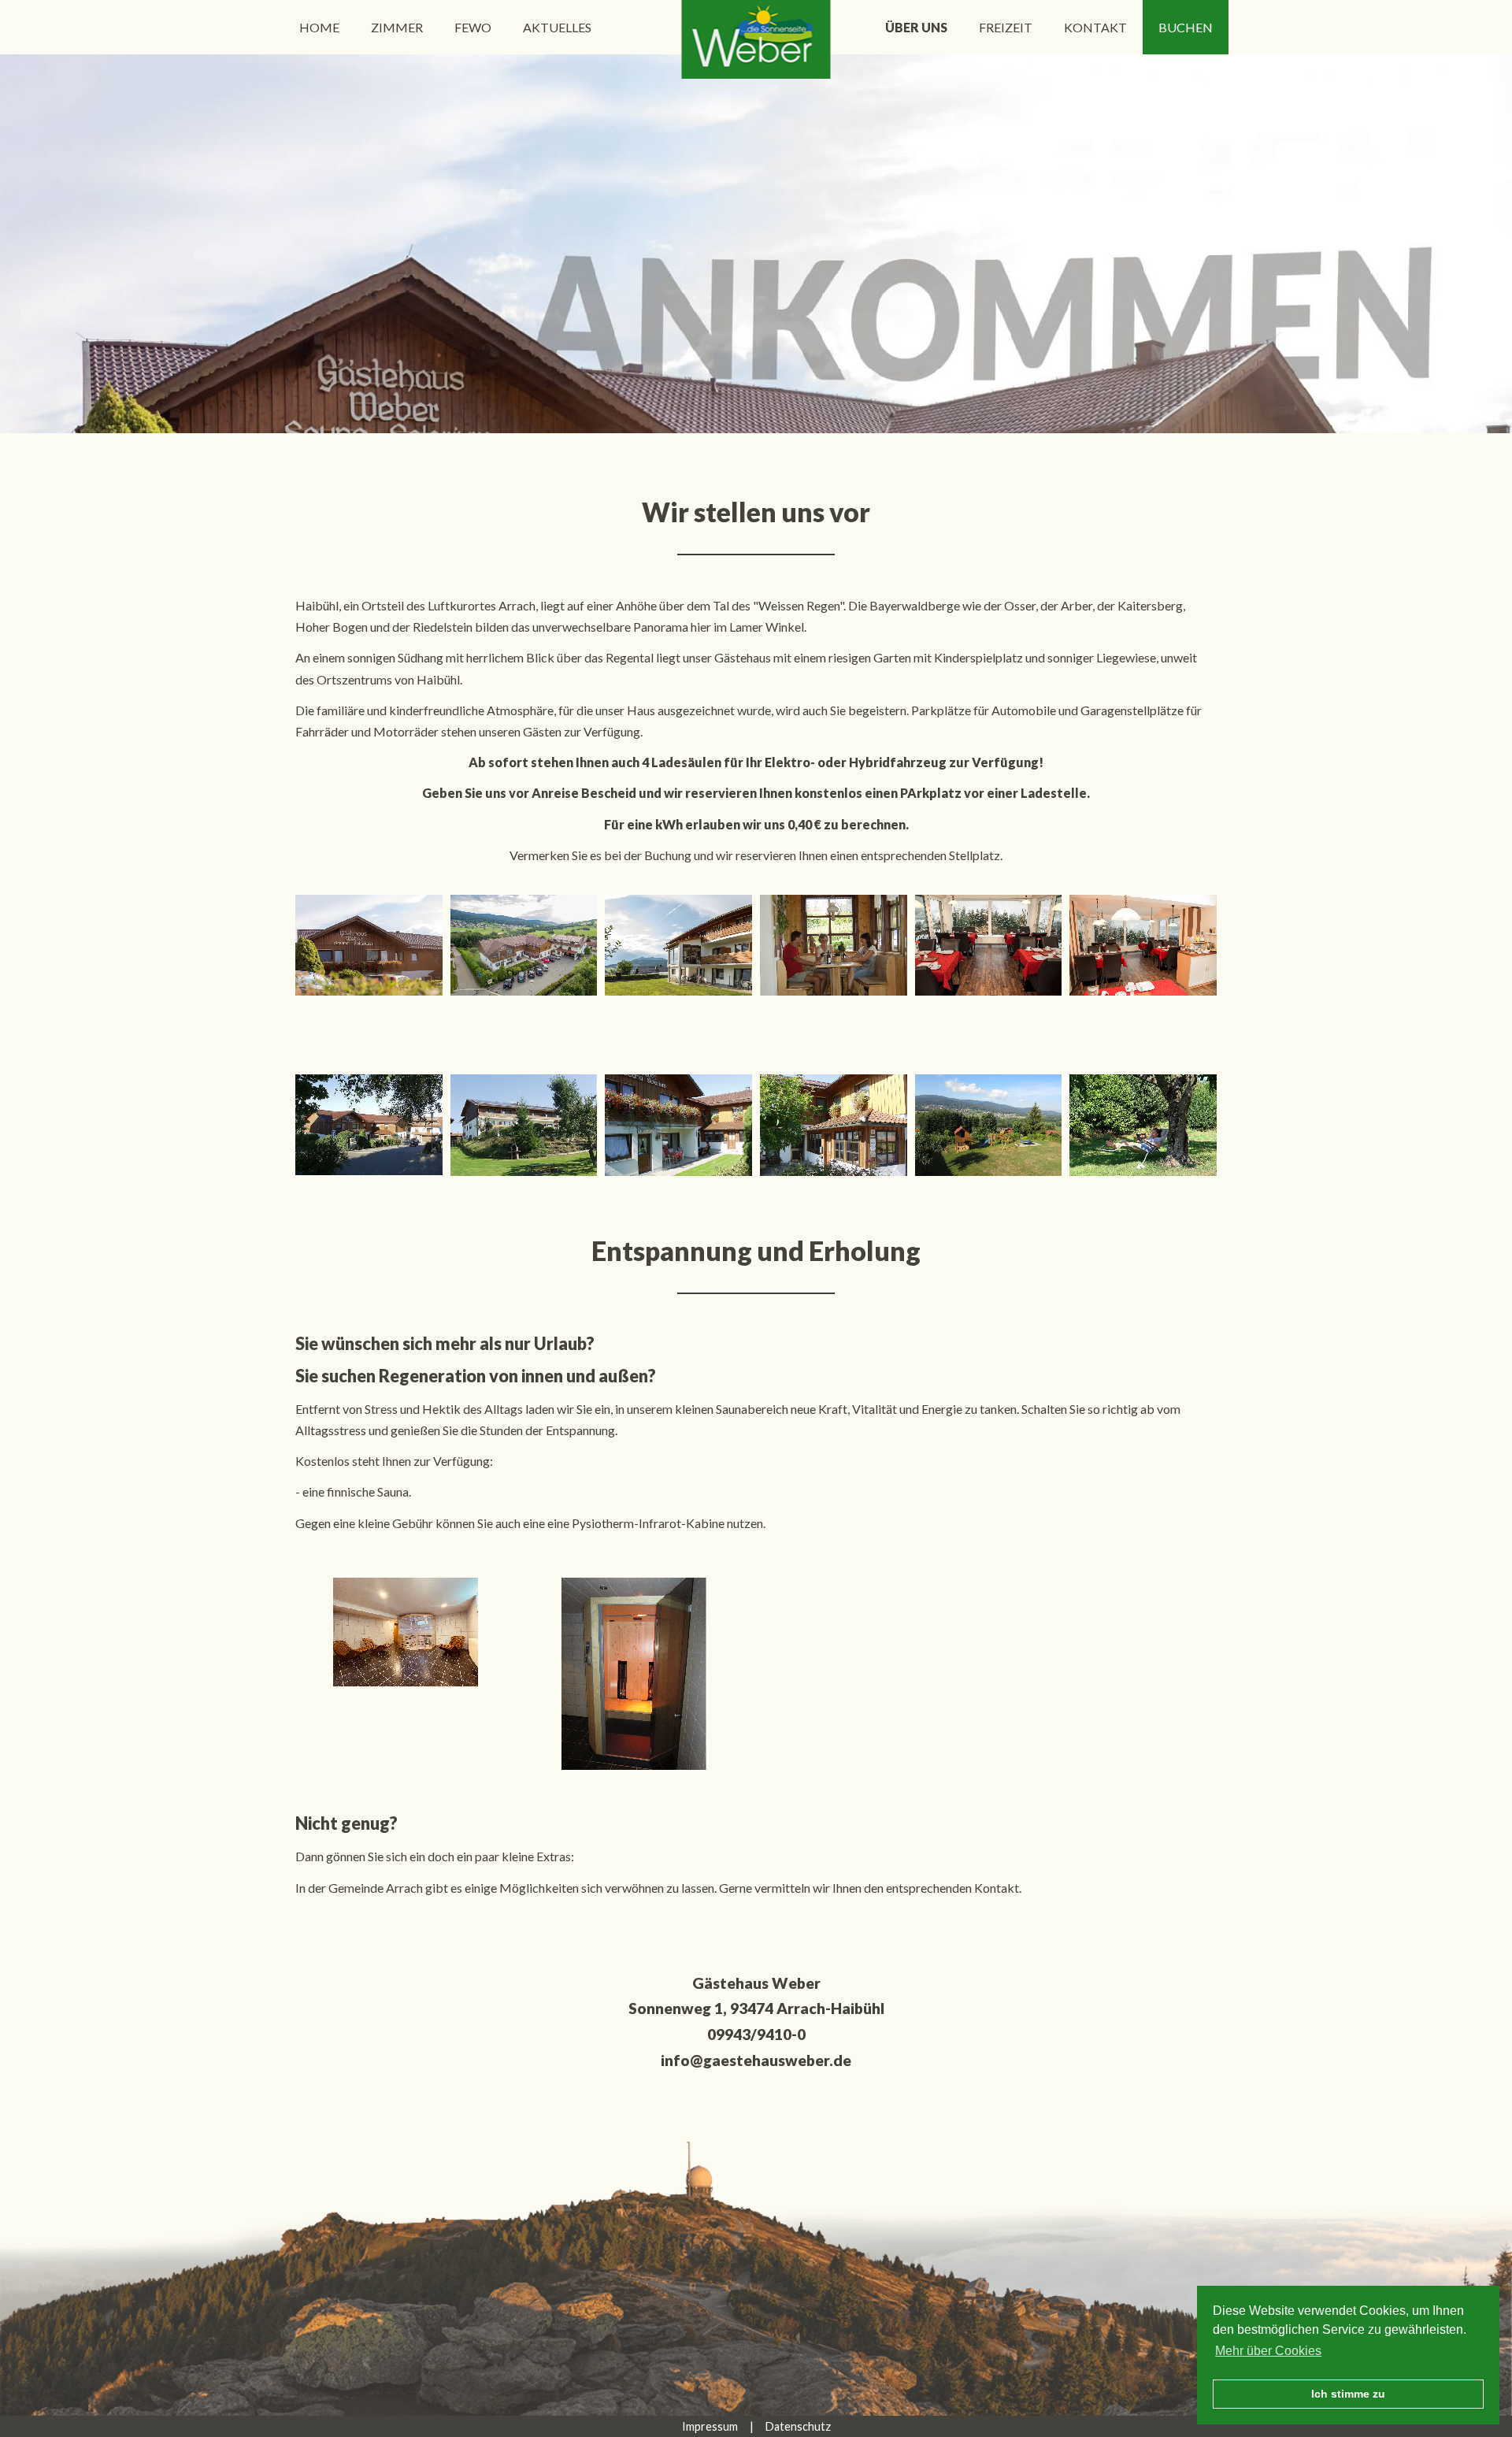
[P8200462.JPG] (678, 1125)
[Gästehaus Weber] (756, 39)
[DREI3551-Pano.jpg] (678, 945)
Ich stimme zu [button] (1348, 2394)
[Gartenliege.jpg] (1143, 1125)
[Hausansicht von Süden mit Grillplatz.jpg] (524, 1125)
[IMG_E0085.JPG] (405, 1632)
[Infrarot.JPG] (634, 1674)
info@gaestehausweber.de (756, 2060)
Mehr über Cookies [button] (1268, 2351)
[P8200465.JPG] (834, 1125)
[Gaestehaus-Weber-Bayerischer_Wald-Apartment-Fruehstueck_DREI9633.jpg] (1143, 945)
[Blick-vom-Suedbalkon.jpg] (989, 1125)
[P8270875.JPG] (834, 945)
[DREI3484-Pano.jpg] (369, 945)
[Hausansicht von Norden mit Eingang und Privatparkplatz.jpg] (369, 1125)
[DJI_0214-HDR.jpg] (524, 945)
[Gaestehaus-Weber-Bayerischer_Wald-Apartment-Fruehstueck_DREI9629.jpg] (989, 945)
